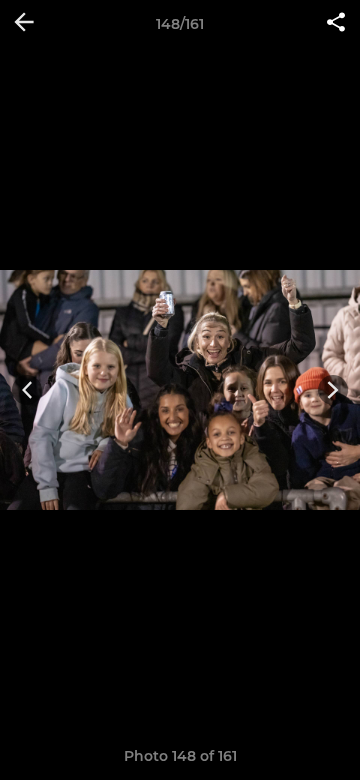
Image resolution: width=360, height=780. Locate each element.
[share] (336, 24)
